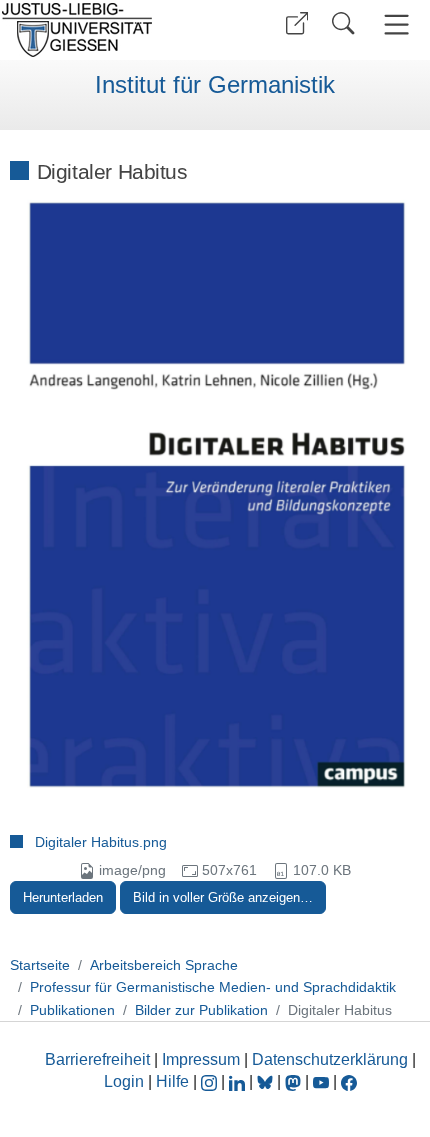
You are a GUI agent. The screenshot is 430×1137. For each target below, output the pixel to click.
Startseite (40, 965)
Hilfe (172, 1081)
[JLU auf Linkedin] (239, 1081)
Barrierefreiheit (97, 1059)
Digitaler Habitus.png (101, 842)
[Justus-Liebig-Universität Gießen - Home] (105, 30)
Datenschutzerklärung (330, 1059)
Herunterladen (63, 897)
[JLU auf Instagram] (211, 1081)
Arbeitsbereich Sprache (164, 965)
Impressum (201, 1059)
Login (126, 1081)
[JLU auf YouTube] (321, 1081)
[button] (297, 23)
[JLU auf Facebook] (349, 1081)
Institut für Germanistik (215, 85)
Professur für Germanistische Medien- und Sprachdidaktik (213, 987)
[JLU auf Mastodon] (295, 1081)
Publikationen (72, 1010)
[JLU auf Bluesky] (267, 1081)
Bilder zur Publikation (201, 1010)
